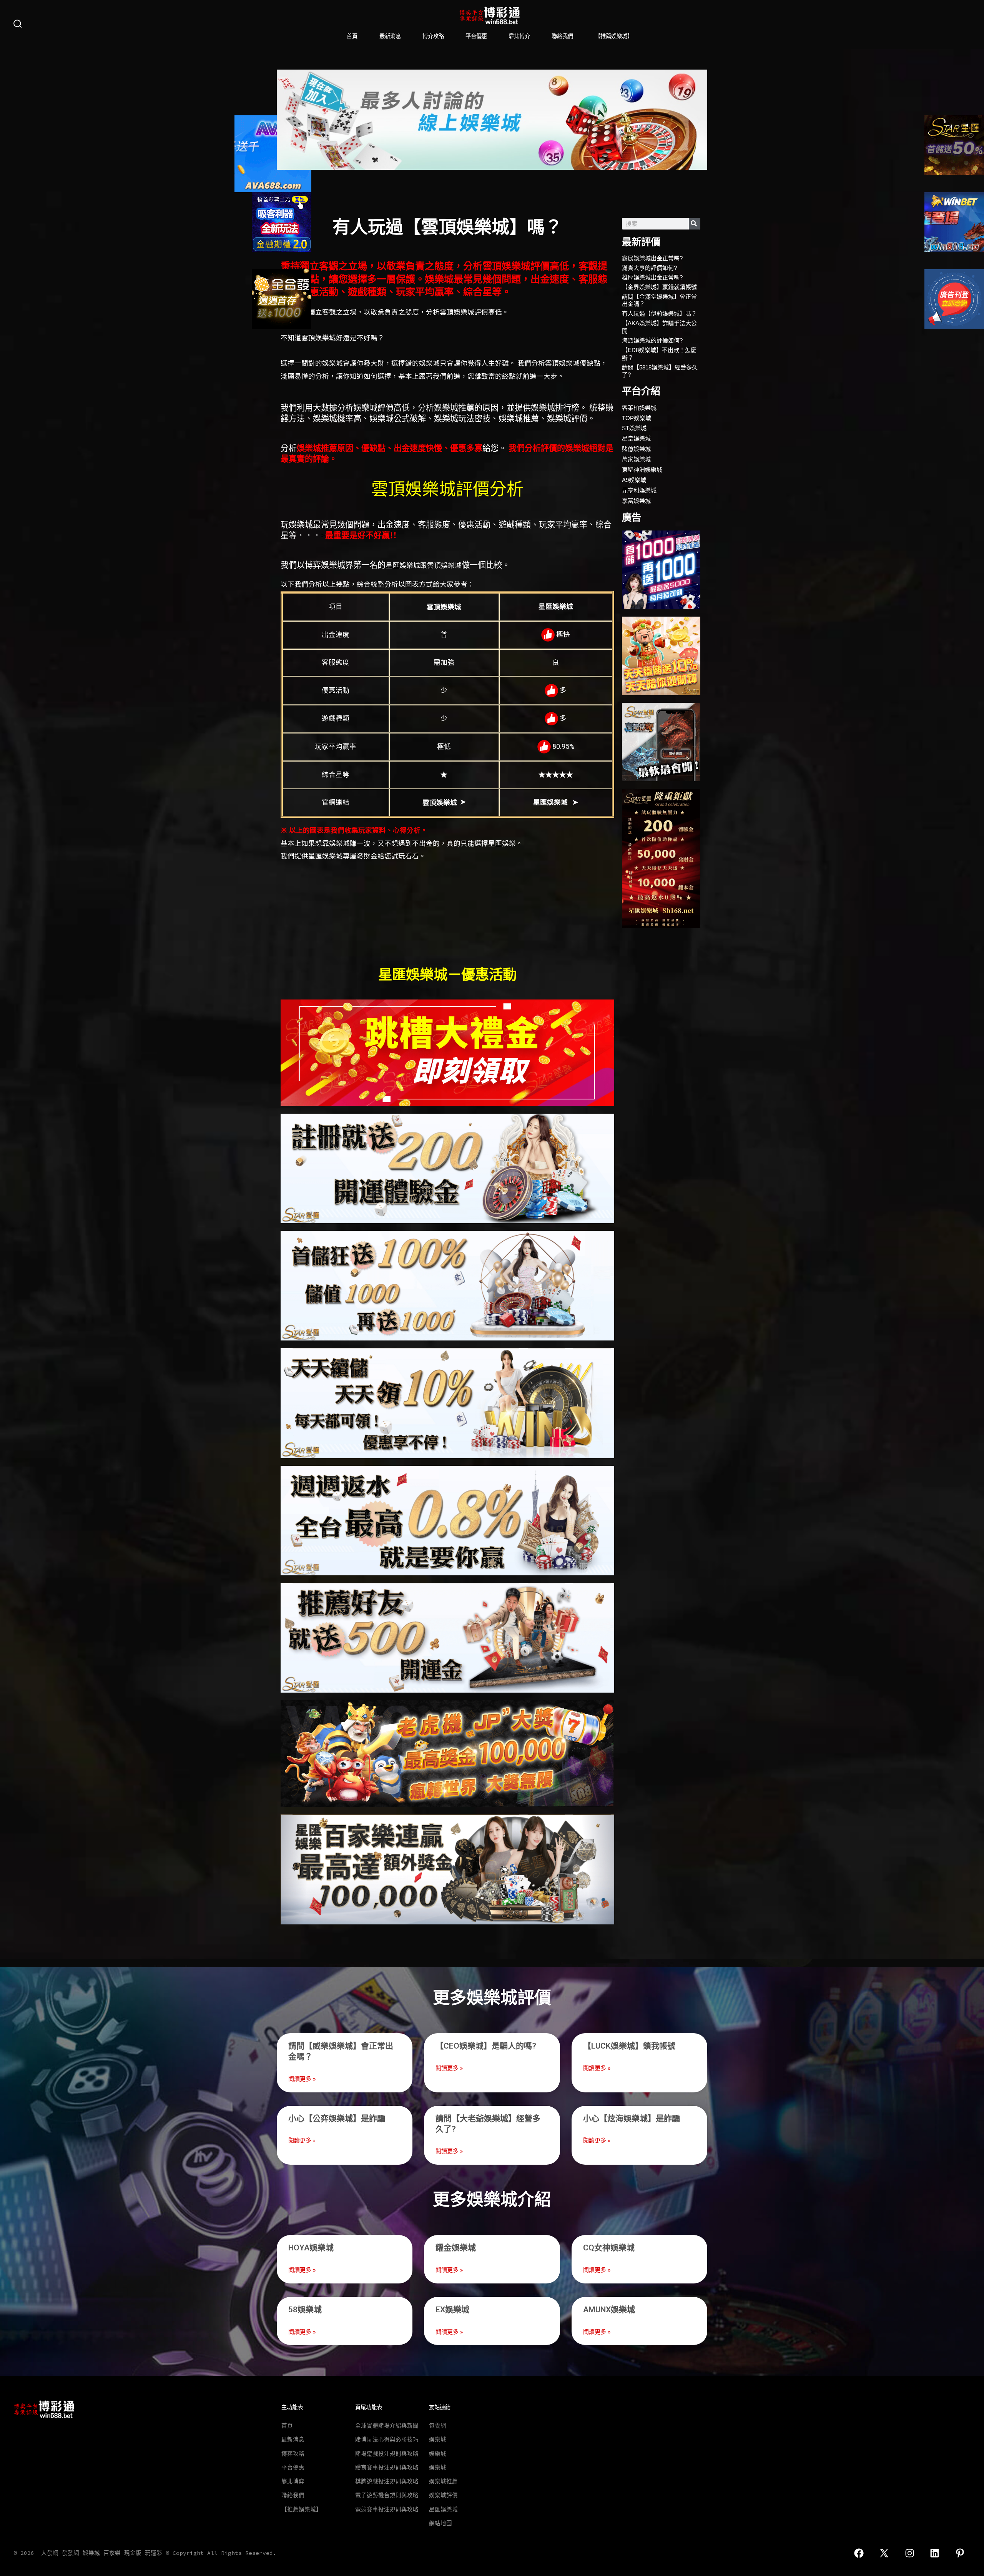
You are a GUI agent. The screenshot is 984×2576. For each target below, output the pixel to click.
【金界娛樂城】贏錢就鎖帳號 (659, 287)
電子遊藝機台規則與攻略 (387, 2495)
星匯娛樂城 (443, 2509)
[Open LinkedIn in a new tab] (935, 2553)
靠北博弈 (519, 36)
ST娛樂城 (634, 428)
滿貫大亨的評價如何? (649, 268)
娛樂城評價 (443, 2495)
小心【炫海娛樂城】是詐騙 (632, 2119)
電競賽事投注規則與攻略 (387, 2509)
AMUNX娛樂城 (609, 2310)
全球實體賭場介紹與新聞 (387, 2426)
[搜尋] (695, 224)
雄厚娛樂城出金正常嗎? (652, 277)
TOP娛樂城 (637, 418)
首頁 (352, 36)
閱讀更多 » (302, 2079)
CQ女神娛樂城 (609, 2248)
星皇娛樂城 (636, 438)
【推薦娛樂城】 (614, 36)
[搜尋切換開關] (18, 24)
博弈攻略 (433, 36)
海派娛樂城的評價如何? (652, 340)
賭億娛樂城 (636, 449)
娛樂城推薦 (443, 2481)
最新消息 (390, 36)
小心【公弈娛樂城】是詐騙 (337, 2119)
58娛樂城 (305, 2310)
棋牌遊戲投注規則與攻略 (387, 2481)
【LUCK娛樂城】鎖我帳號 (629, 2046)
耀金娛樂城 (456, 2248)
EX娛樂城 (452, 2310)
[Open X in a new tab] (884, 2553)
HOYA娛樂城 (311, 2248)
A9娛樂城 (634, 480)
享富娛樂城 (636, 501)
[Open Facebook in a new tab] (859, 2553)
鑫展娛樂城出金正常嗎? (652, 258)
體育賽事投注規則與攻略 (387, 2468)
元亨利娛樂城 (639, 490)
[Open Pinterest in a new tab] (960, 2553)
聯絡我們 (562, 36)
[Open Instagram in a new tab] (910, 2553)
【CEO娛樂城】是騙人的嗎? (486, 2046)
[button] (285, 120)
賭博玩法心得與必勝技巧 (387, 2440)
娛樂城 (438, 2440)
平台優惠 (476, 36)
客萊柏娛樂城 (639, 408)
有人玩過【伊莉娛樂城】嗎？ (659, 313)
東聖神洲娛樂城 (642, 470)
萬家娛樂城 (636, 459)
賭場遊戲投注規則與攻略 (387, 2454)
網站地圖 (440, 2523)
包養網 (438, 2426)
